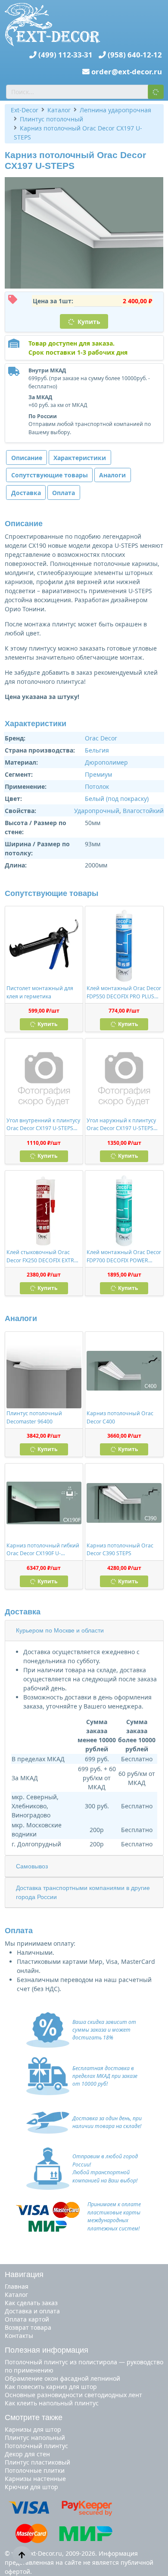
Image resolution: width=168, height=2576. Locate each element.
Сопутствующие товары (50, 475)
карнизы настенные (35, 2479)
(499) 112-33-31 (65, 55)
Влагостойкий (143, 811)
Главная (17, 2286)
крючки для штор (31, 2487)
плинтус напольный (35, 2438)
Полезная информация (47, 2350)
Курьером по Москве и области (60, 1630)
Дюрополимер (106, 762)
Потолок (97, 786)
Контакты (19, 2336)
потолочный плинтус (36, 2446)
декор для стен (27, 2454)
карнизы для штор (33, 2429)
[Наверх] (22, 2555)
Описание (27, 458)
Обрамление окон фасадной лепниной (62, 2378)
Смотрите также (34, 2417)
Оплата (64, 493)
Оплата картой (27, 2319)
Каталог (16, 2295)
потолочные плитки (35, 2470)
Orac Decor (101, 738)
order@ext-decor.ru (127, 71)
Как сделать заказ (31, 2303)
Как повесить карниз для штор (51, 2387)
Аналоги (112, 475)
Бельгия (97, 750)
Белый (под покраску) (117, 799)
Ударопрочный (97, 811)
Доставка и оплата (32, 2311)
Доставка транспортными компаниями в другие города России (83, 1892)
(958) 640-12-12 (135, 55)
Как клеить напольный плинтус (52, 2403)
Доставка (26, 493)
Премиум (98, 774)
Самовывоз (32, 1866)
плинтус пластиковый (37, 2462)
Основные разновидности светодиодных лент (73, 2395)
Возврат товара (28, 2327)
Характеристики (80, 458)
